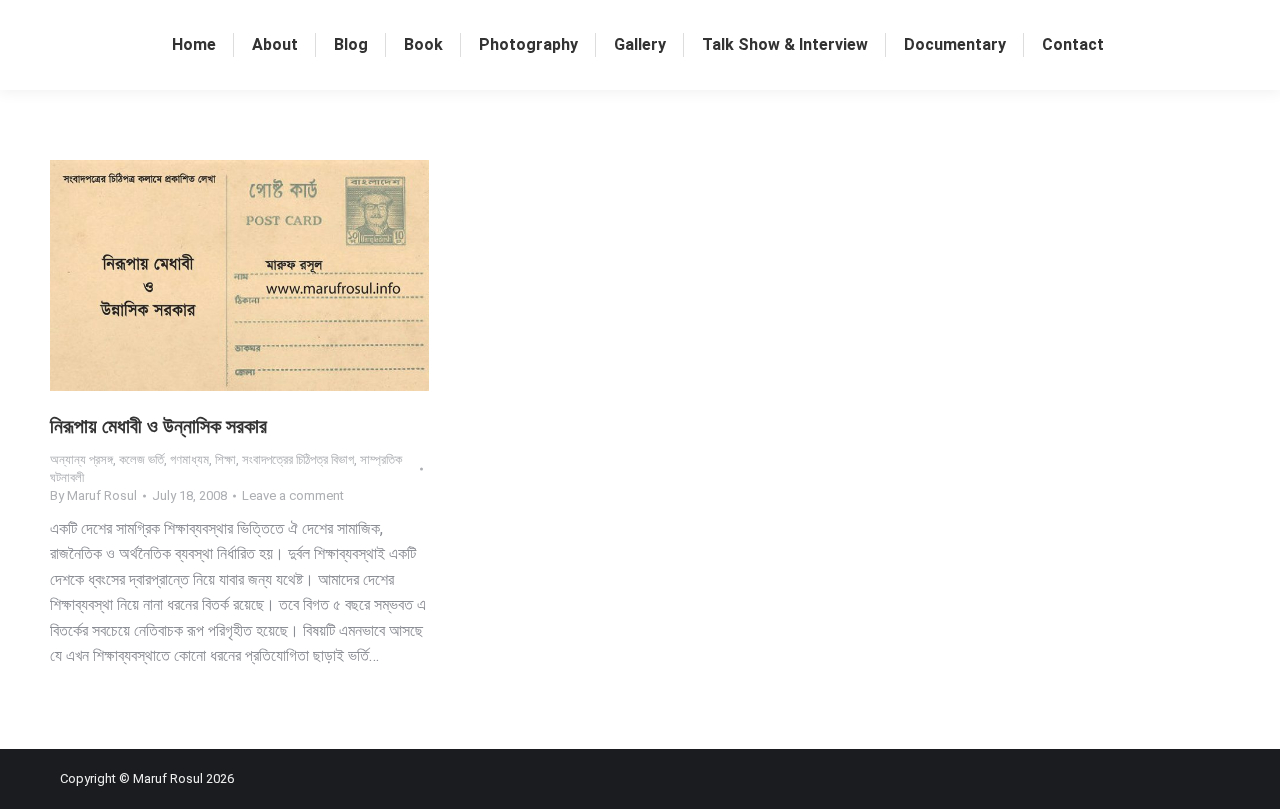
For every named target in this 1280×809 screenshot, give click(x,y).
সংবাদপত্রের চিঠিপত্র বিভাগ (298, 459)
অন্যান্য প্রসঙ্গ (81, 459)
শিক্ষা (225, 459)
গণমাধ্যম (189, 459)
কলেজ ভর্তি (141, 459)
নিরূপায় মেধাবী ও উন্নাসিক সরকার (158, 426)
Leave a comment (293, 495)
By (93, 495)
